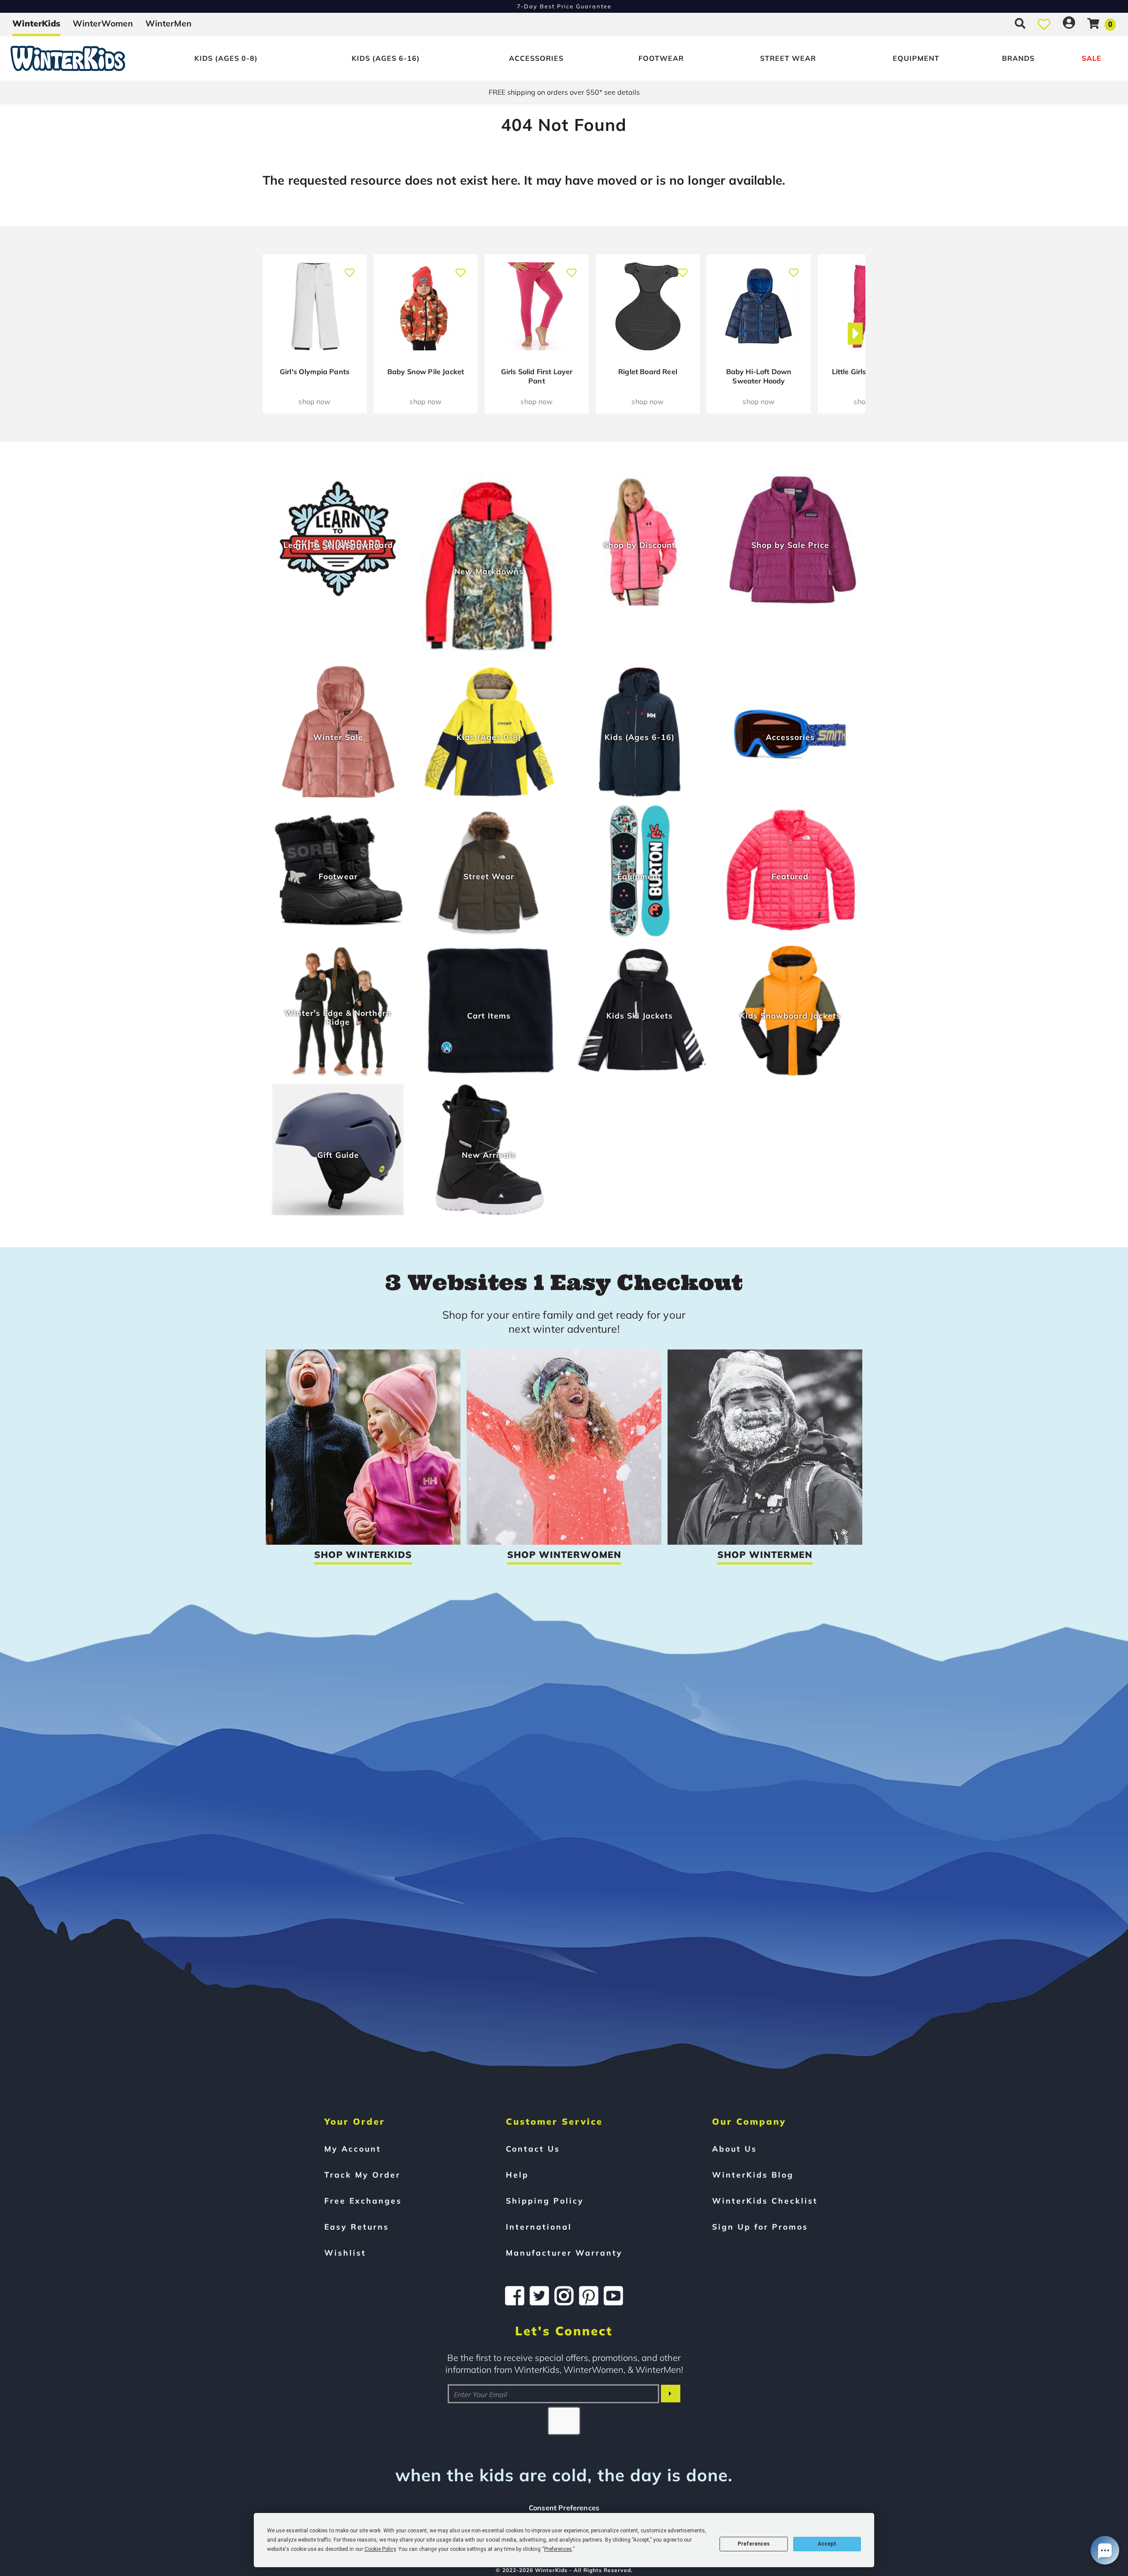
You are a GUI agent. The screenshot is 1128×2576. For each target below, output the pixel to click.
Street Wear (788, 58)
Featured (790, 876)
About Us (735, 2149)
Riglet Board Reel (648, 372)
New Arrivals (489, 1155)
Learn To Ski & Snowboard (338, 545)
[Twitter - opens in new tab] (539, 2296)
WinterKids (36, 23)
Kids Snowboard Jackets (790, 1015)
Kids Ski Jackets (640, 1015)
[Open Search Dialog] (1020, 23)
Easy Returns (357, 2227)
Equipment (916, 58)
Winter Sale (338, 737)
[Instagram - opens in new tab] (564, 2296)
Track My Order (362, 2175)
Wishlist (345, 2253)
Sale (1092, 58)
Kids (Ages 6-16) (386, 58)
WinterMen (169, 23)
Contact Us (533, 2149)
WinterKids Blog (753, 2175)
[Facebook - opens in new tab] (515, 2296)
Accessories (536, 58)
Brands (1018, 58)
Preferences (754, 2544)
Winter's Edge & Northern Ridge (338, 1017)
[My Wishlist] (1044, 23)
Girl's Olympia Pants (315, 372)
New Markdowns (489, 571)
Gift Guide (338, 1155)
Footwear (661, 58)
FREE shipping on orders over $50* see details (564, 92)
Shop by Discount (639, 545)
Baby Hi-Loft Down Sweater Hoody (759, 376)
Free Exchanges (363, 2201)
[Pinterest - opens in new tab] (589, 2296)
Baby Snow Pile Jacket (426, 372)
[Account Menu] (1069, 23)
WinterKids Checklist (765, 2201)
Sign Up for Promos (760, 2227)
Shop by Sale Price (790, 545)
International (539, 2227)
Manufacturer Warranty (564, 2253)
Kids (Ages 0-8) (226, 58)
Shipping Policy (545, 2201)
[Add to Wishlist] (350, 268)
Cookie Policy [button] (380, 2549)
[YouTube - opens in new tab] (613, 2296)
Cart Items (489, 1015)
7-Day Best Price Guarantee (564, 6)
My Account (353, 2149)
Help (517, 2175)
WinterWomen (103, 23)
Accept (827, 2544)
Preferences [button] (558, 2549)
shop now (314, 401)
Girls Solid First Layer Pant (537, 376)
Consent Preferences (564, 2508)
